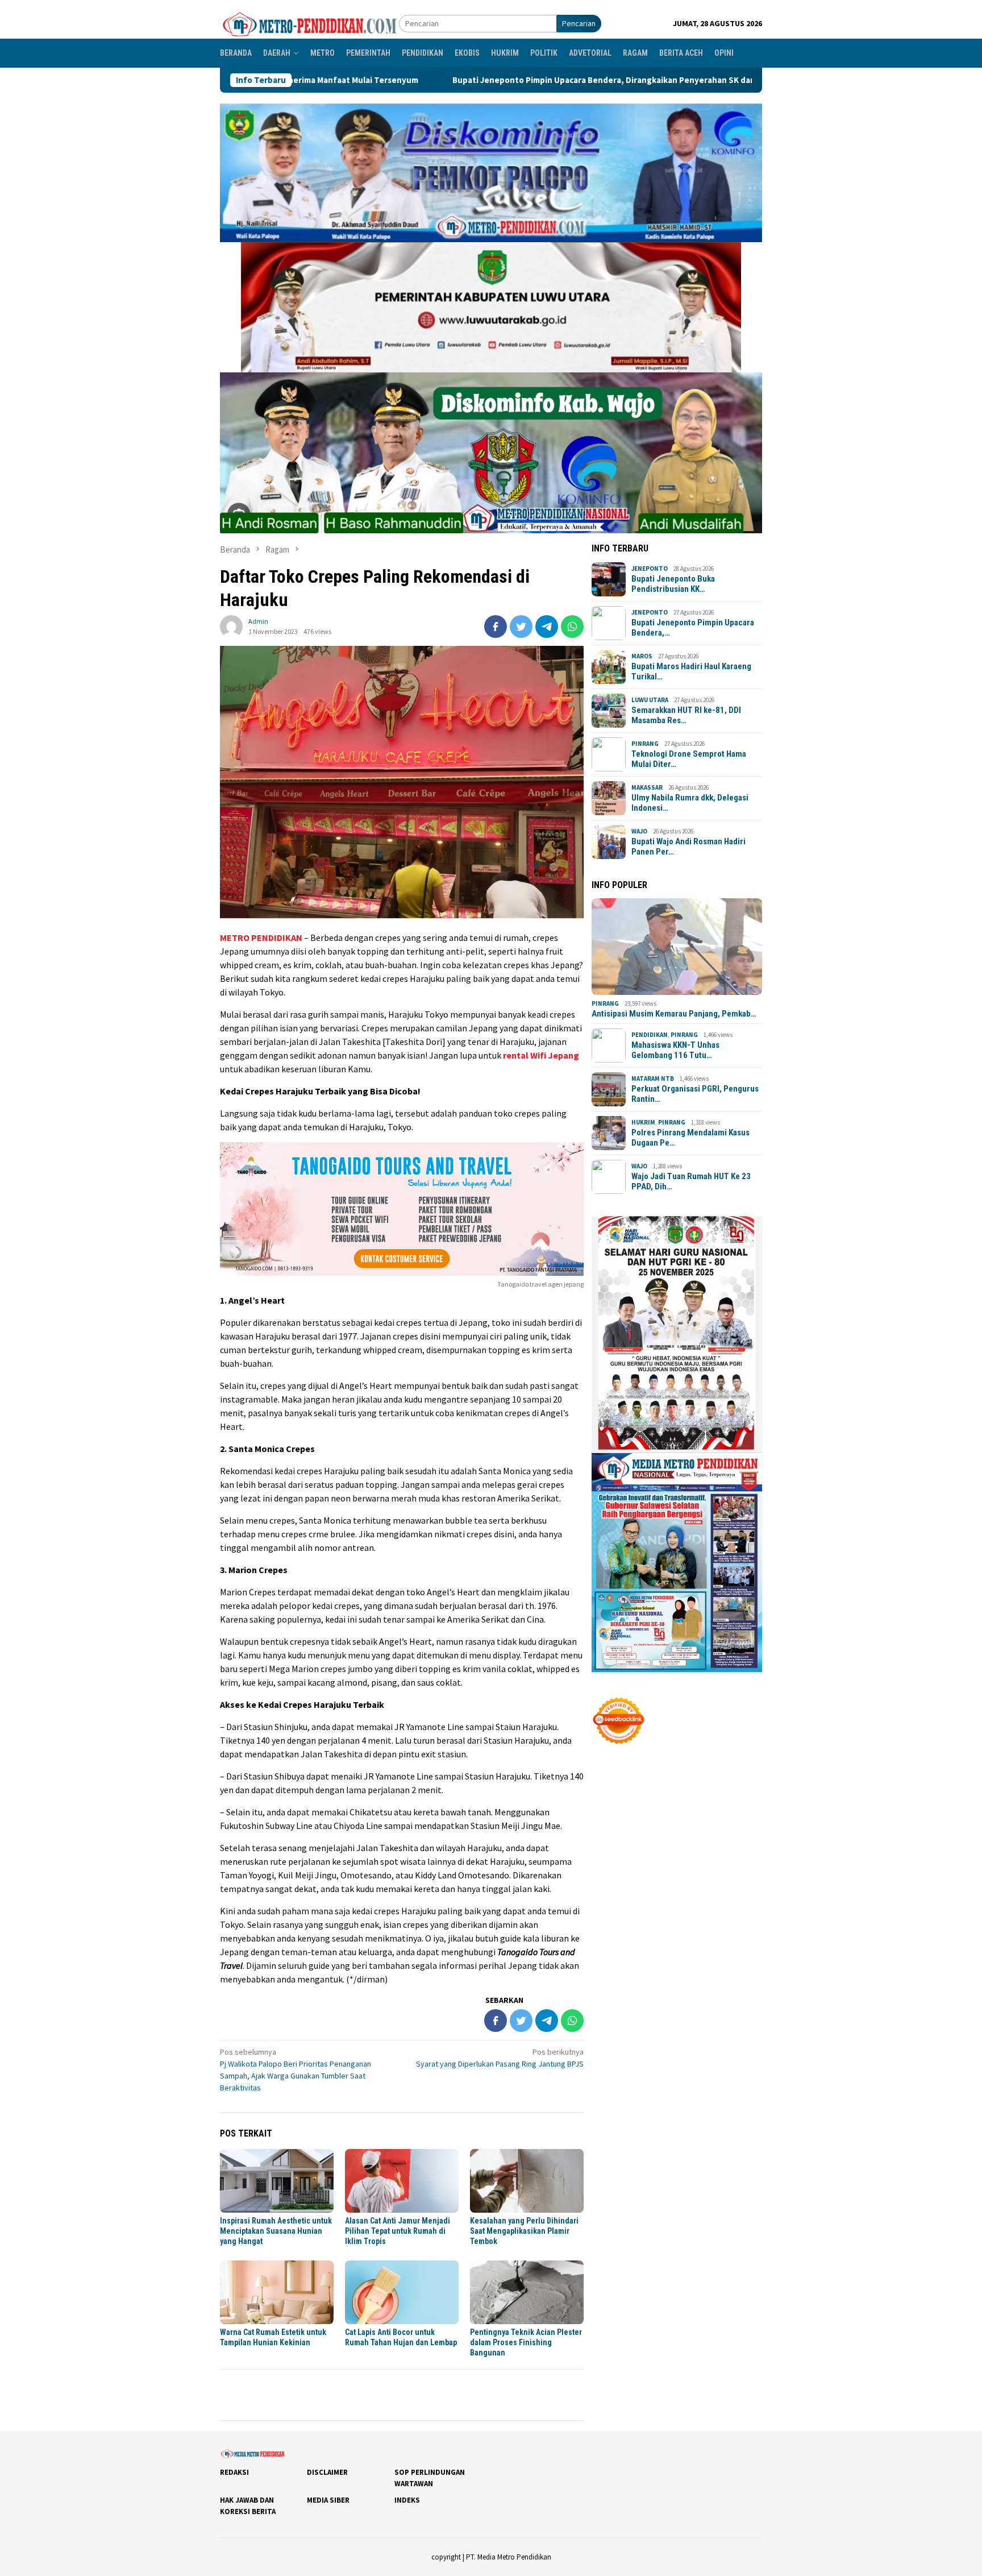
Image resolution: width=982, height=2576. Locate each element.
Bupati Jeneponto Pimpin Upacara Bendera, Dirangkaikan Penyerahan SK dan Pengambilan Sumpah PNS (474, 80)
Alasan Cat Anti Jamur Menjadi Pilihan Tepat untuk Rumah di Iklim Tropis (398, 2231)
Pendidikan (650, 1035)
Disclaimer (327, 2472)
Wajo (639, 831)
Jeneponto (650, 569)
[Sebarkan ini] (496, 627)
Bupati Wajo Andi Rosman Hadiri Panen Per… (688, 847)
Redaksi (234, 2472)
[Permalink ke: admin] (231, 625)
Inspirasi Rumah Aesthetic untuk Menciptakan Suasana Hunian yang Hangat (276, 2231)
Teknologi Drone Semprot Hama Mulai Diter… (689, 759)
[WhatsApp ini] (572, 627)
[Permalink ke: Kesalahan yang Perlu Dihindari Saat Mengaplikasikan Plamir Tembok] (527, 2181)
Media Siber (328, 2500)
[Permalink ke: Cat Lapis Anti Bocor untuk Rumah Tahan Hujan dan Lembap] (402, 2292)
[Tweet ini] (521, 627)
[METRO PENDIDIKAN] (309, 23)
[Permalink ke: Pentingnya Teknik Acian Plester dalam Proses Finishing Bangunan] (527, 2292)
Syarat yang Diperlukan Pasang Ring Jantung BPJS (500, 2058)
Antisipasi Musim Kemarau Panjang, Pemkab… (674, 1014)
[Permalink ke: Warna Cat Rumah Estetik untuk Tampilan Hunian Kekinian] (277, 2292)
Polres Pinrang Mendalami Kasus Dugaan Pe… (690, 1138)
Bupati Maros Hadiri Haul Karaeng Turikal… (691, 671)
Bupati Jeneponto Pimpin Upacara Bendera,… (693, 628)
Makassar (647, 787)
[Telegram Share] (547, 627)
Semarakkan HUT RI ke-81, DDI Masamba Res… (686, 715)
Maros (642, 656)
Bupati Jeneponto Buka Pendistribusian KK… (673, 584)
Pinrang (645, 744)
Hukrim (643, 1122)
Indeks (407, 2500)
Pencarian (579, 23)
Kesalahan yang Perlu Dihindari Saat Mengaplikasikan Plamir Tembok (524, 2231)
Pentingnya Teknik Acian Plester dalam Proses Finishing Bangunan (526, 2342)
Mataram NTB (653, 1078)
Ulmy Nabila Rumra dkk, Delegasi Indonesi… (690, 803)
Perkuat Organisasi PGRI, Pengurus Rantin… (695, 1094)
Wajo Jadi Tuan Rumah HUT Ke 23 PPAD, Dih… (691, 1181)
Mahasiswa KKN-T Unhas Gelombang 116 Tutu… (675, 1050)
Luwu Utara (650, 700)
